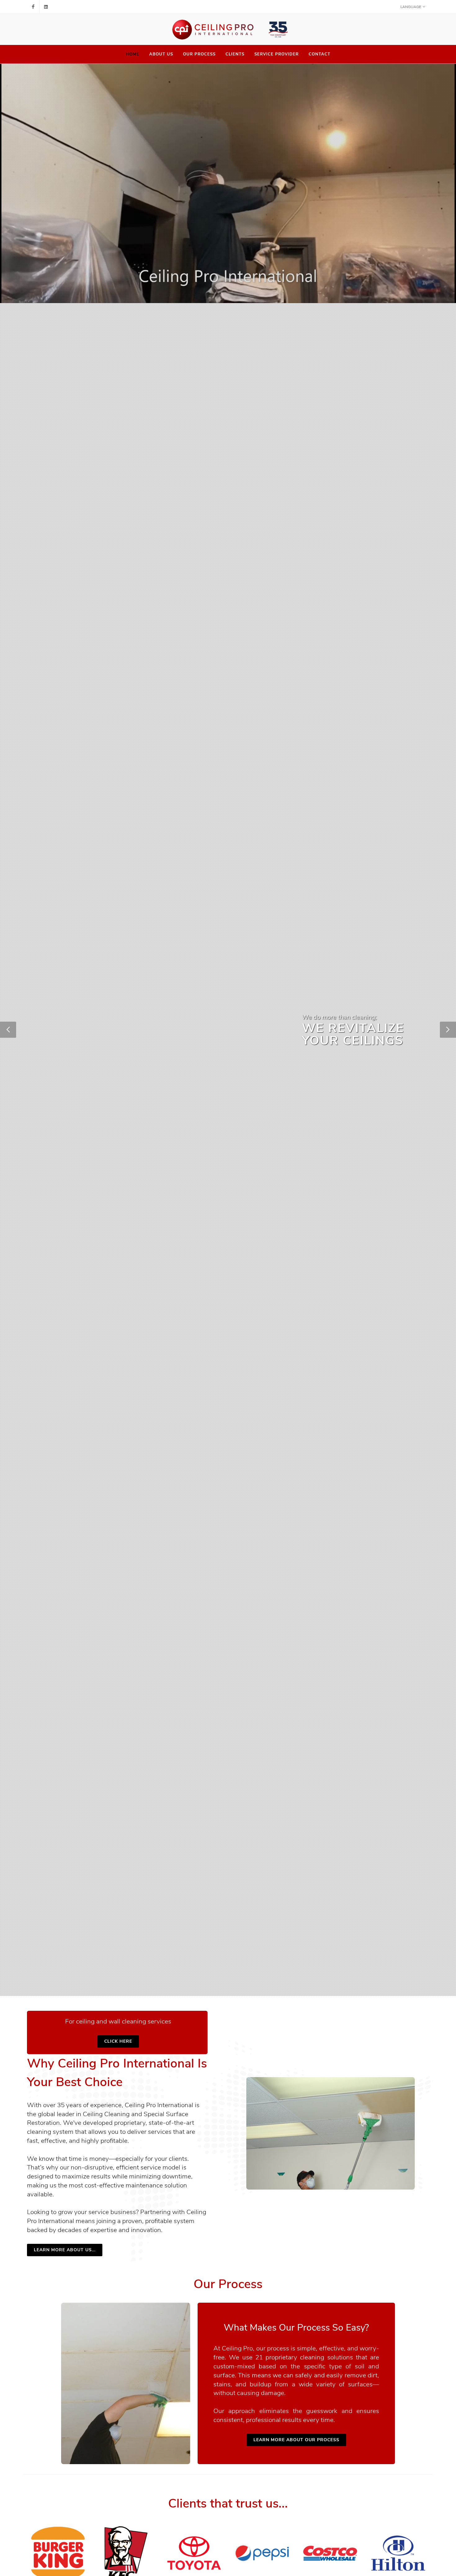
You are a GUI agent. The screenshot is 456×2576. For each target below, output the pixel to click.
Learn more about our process (296, 2440)
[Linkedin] (46, 7)
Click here (118, 2041)
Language (411, 7)
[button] (8, 1030)
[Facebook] (33, 7)
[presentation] (435, 2554)
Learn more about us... (65, 2250)
